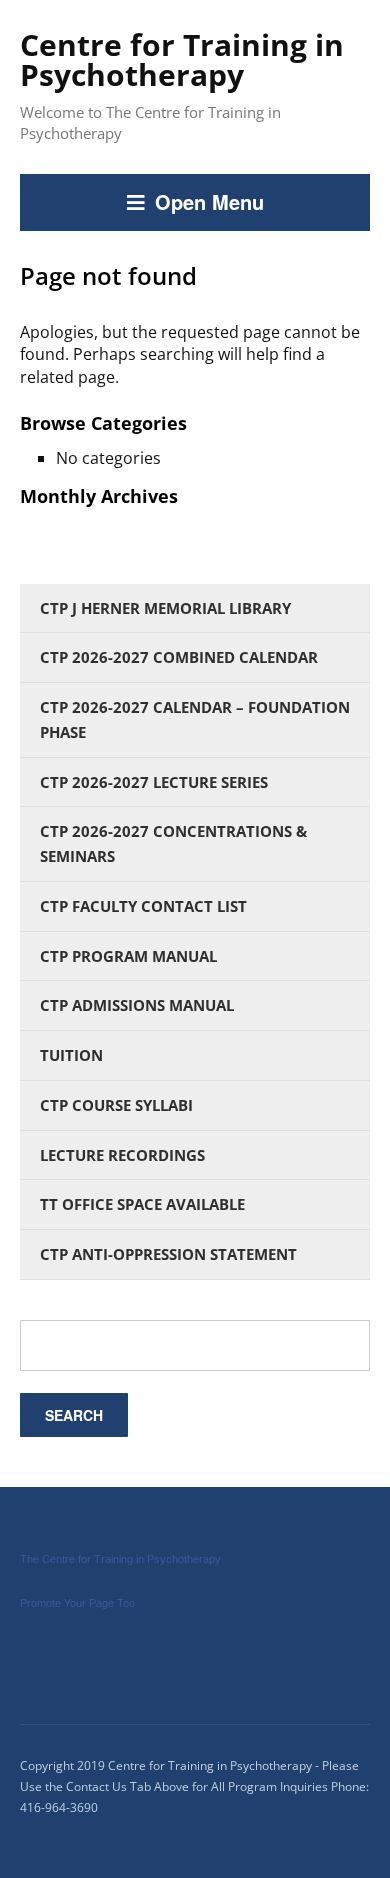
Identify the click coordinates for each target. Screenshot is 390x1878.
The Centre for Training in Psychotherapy (120, 1559)
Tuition (71, 1055)
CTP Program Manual (128, 956)
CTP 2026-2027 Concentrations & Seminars (173, 843)
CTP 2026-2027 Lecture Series (154, 782)
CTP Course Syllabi (116, 1105)
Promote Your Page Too (77, 1603)
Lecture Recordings (122, 1155)
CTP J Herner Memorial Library (165, 608)
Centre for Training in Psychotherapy (182, 59)
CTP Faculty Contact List (143, 906)
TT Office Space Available (142, 1204)
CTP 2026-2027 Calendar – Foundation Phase (195, 719)
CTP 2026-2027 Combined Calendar (179, 657)
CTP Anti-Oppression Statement (168, 1254)
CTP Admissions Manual (137, 1005)
